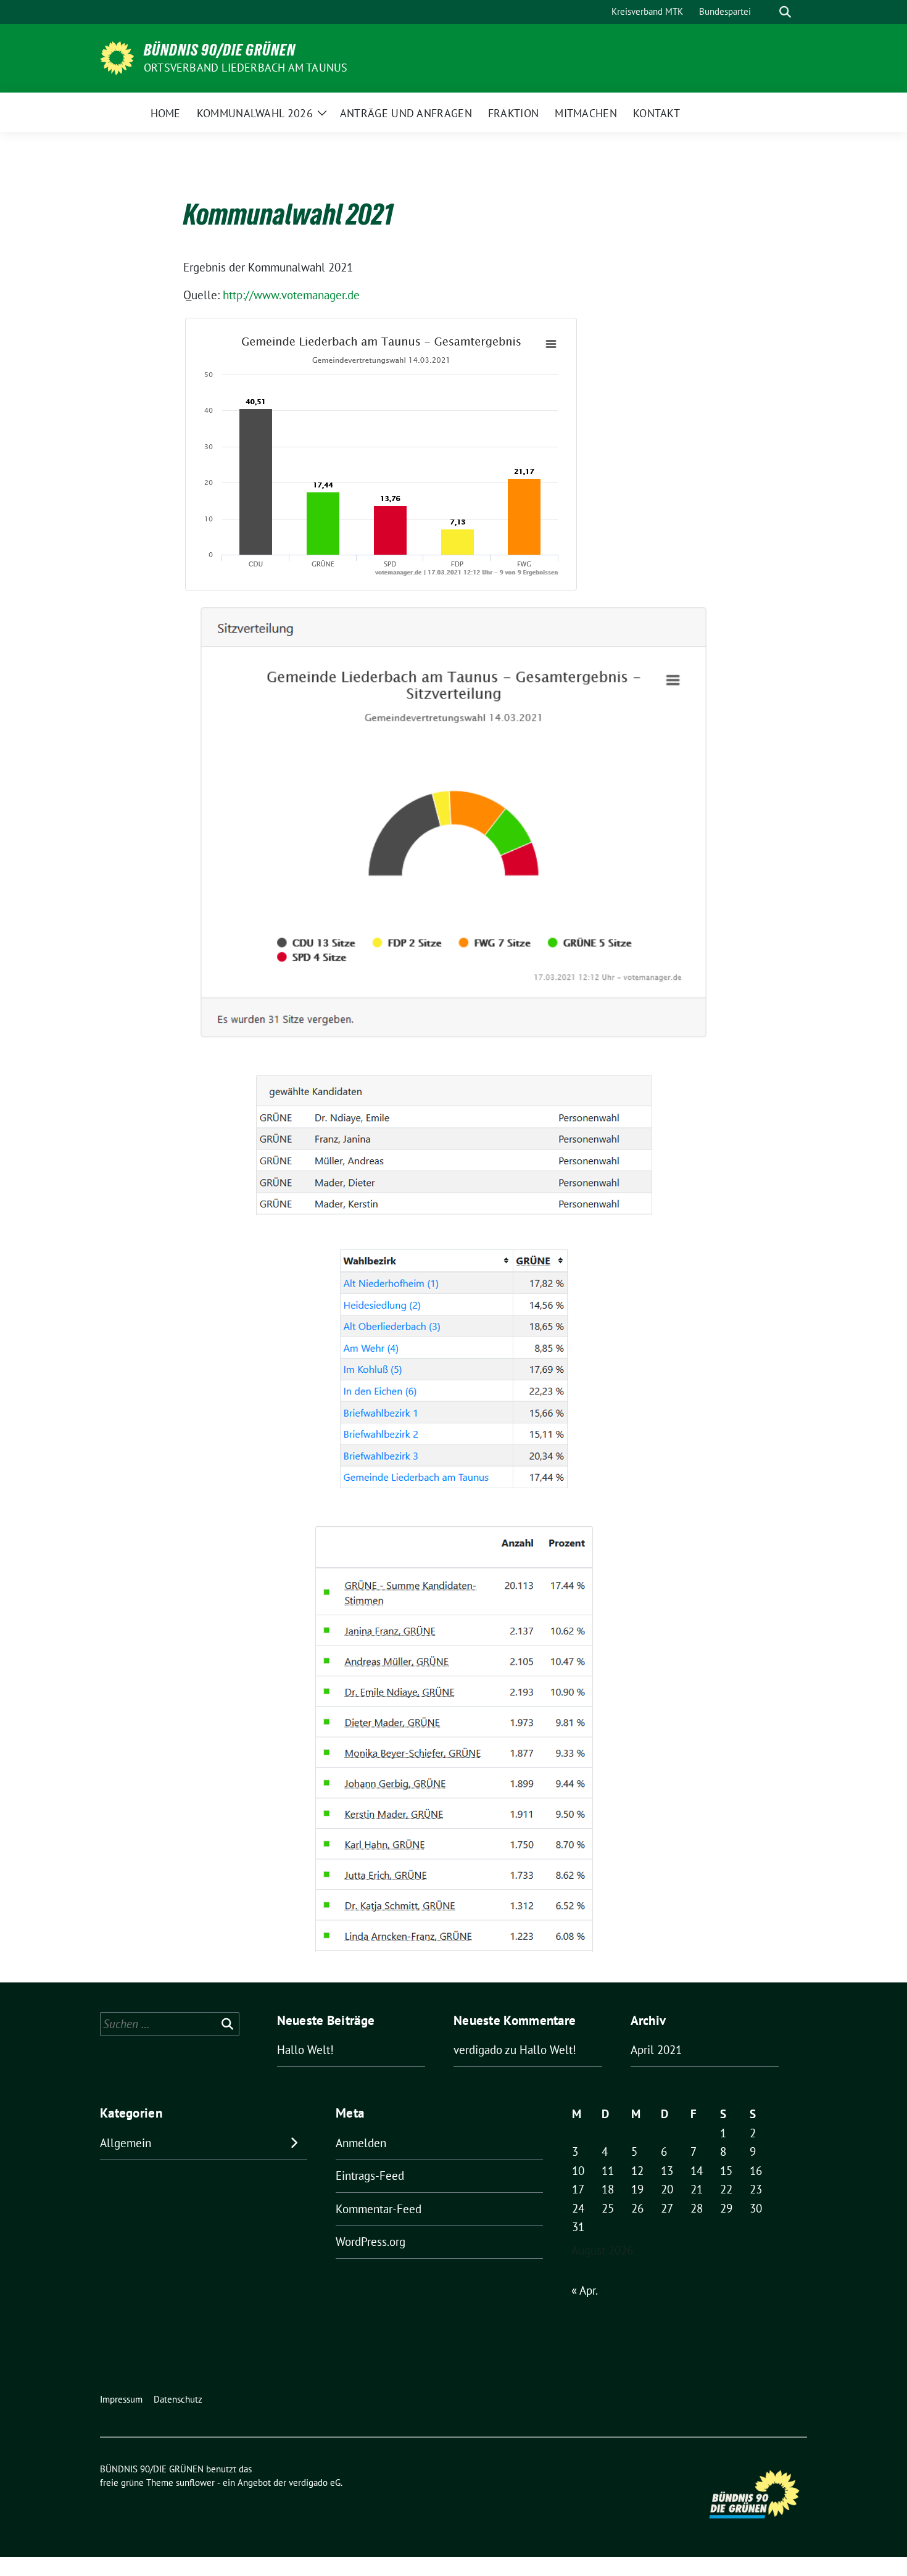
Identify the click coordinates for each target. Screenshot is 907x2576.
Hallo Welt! (305, 2050)
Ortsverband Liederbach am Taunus (246, 68)
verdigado (478, 2050)
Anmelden (361, 2143)
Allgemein (126, 2143)
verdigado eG (315, 2483)
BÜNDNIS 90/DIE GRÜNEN (220, 50)
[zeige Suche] (785, 12)
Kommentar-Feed (379, 2209)
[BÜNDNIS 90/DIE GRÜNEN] (117, 57)
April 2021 (656, 2050)
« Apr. (584, 2290)
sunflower (195, 2483)
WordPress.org (371, 2242)
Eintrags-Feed (370, 2176)
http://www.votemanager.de (291, 295)
